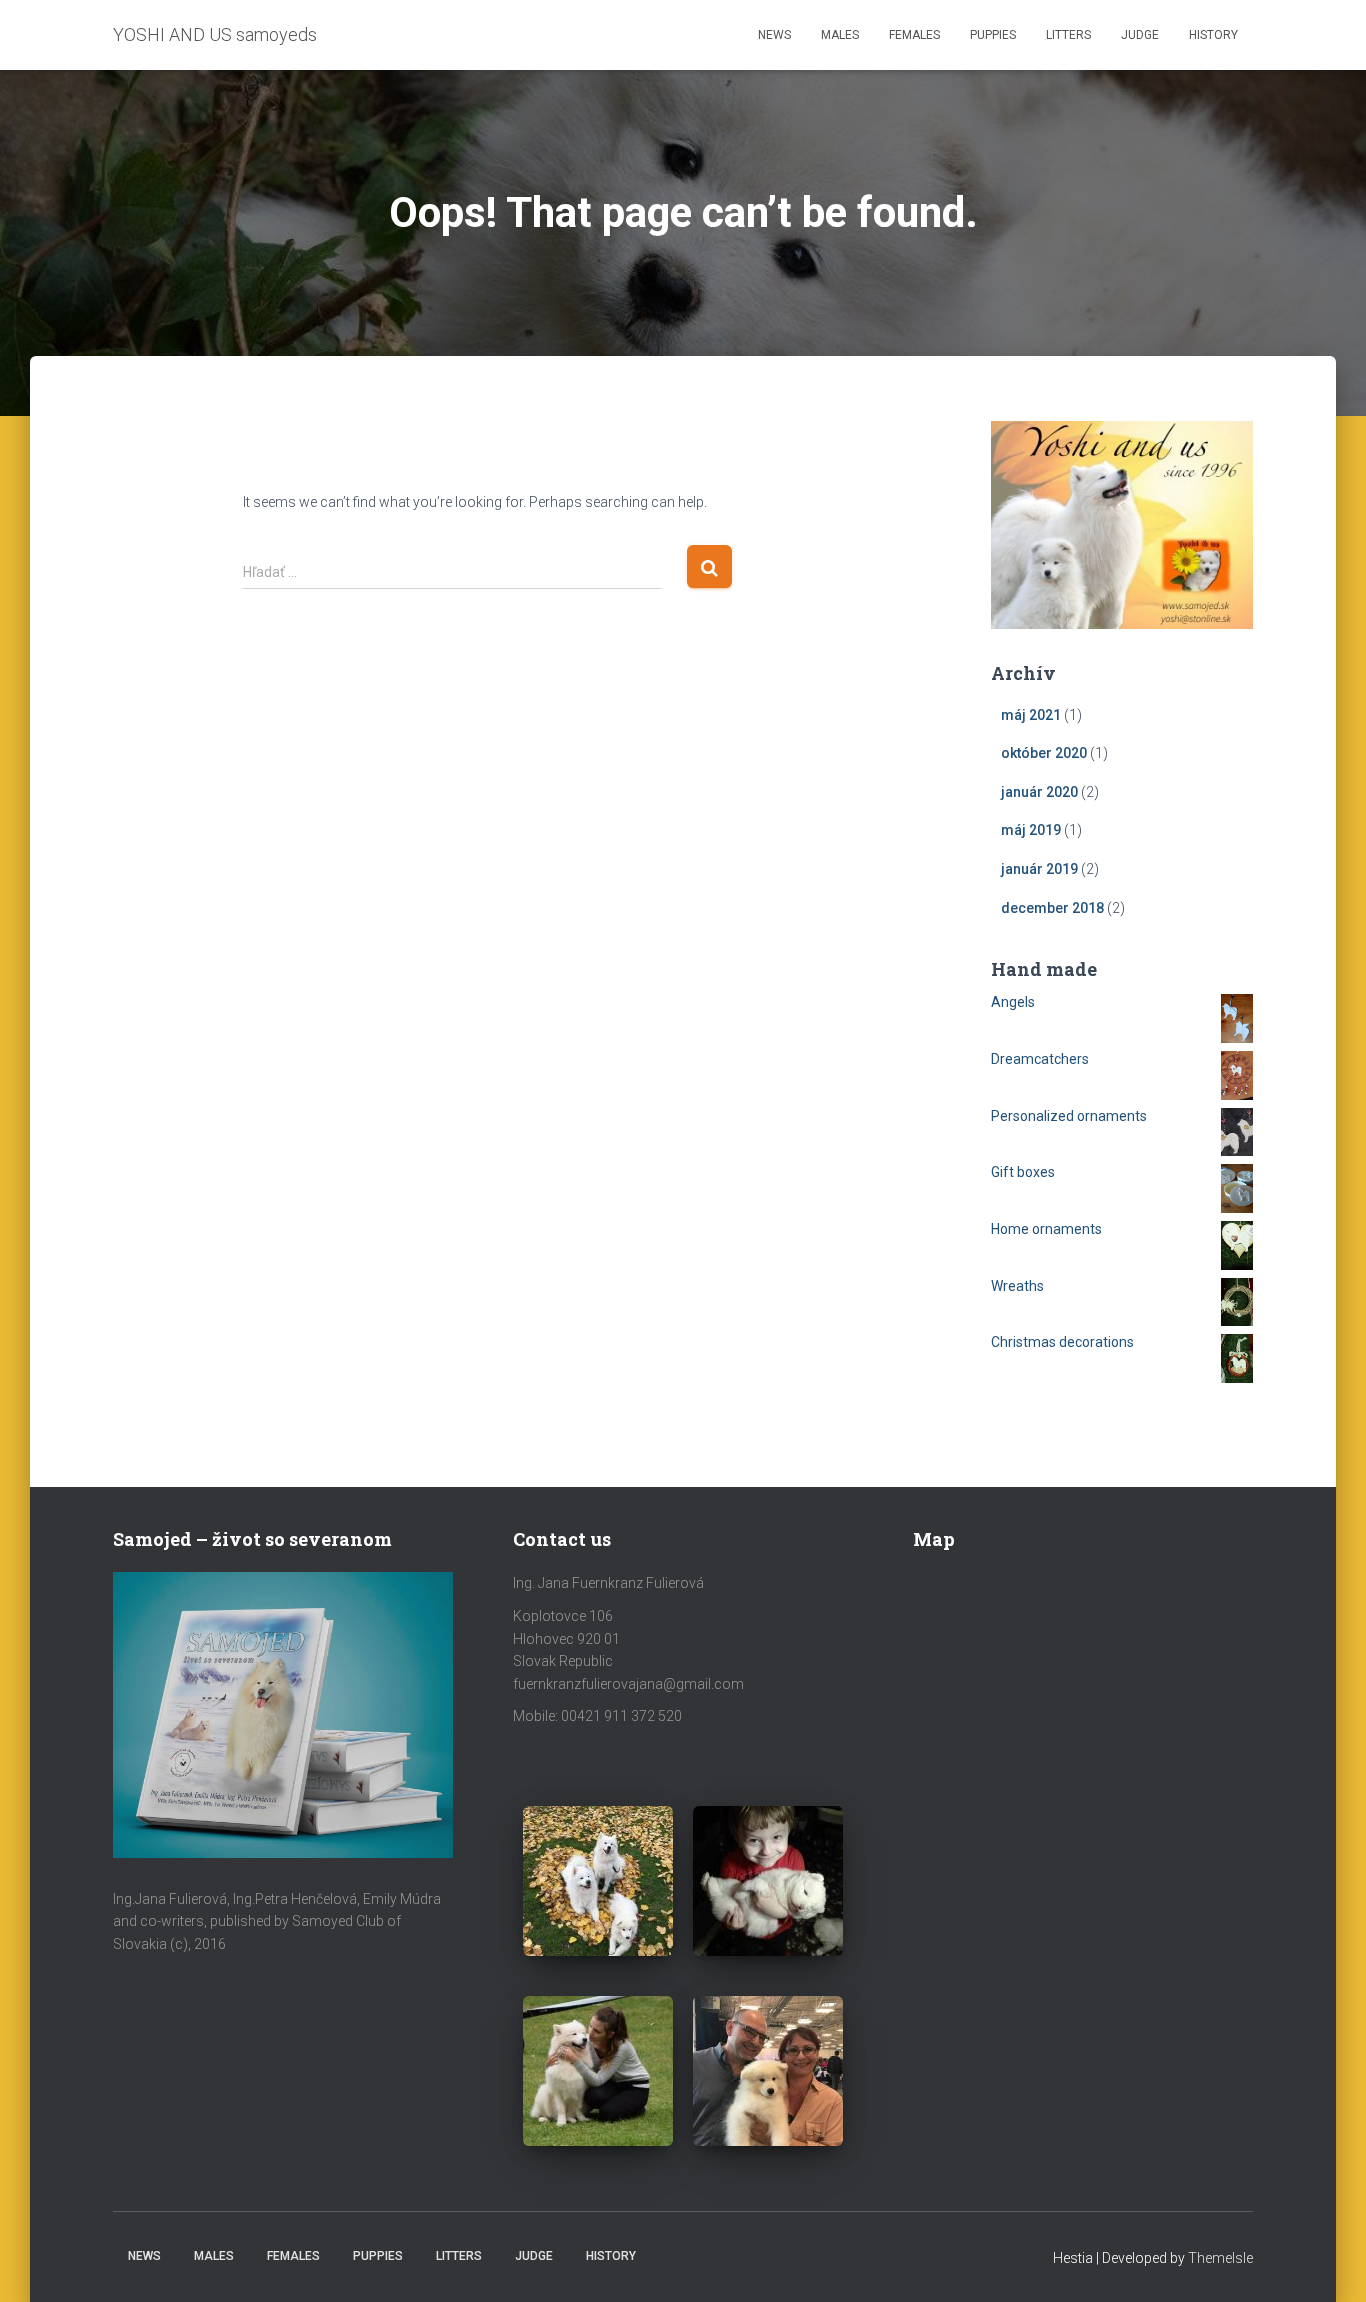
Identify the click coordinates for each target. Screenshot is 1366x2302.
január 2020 (1039, 792)
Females (914, 35)
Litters (1068, 35)
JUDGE (1140, 35)
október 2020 (1044, 753)
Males (840, 35)
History (1213, 35)
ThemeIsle (1220, 2258)
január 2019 (1039, 869)
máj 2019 (1031, 830)
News (774, 35)
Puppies (993, 35)
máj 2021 (1031, 715)
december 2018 (1052, 908)
